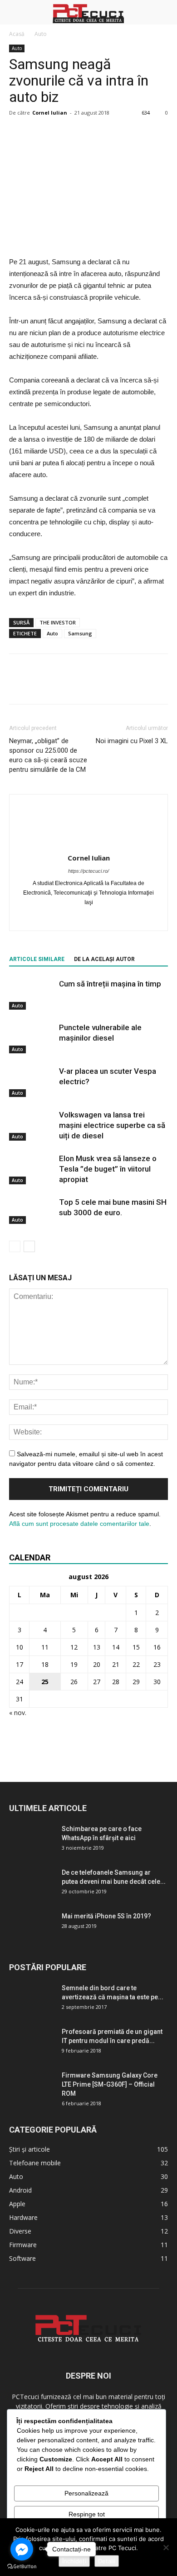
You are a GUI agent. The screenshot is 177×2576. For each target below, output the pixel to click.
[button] (164, 12)
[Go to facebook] (22, 2549)
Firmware (23, 2245)
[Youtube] (108, 918)
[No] (166, 2547)
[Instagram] (89, 918)
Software (22, 2258)
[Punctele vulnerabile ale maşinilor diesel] (32, 1038)
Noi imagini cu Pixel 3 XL (132, 741)
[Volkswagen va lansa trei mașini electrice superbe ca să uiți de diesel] (32, 1125)
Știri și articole (29, 2149)
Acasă (17, 34)
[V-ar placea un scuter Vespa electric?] (32, 1082)
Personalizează (86, 2493)
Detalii (107, 2561)
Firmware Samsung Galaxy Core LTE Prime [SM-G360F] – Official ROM (110, 2084)
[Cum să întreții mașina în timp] (32, 994)
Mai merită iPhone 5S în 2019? (106, 1916)
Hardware (23, 2217)
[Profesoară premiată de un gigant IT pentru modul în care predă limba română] (32, 2043)
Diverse (20, 2231)
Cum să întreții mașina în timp (110, 984)
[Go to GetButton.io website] (22, 2567)
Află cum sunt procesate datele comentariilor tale (79, 1524)
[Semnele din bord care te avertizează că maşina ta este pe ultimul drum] (32, 1994)
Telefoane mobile (35, 2163)
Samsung (80, 633)
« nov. (18, 1713)
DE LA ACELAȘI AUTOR (104, 959)
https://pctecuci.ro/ (88, 871)
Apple (17, 2204)
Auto (41, 34)
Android (20, 2190)
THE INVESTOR (58, 622)
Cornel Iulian (50, 113)
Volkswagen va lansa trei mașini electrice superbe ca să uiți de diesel (112, 1125)
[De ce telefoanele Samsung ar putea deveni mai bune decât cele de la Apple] (32, 1884)
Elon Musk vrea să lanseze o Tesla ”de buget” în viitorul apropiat (108, 1169)
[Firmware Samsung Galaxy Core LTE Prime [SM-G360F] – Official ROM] (32, 2087)
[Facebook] (70, 918)
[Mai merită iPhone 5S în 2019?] (32, 1927)
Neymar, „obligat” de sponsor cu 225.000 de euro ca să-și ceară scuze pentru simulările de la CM (48, 755)
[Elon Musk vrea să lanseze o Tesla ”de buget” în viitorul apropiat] (32, 1169)
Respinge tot (87, 2514)
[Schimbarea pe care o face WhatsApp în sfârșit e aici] (32, 1840)
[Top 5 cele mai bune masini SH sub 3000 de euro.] (32, 1211)
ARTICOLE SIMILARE (37, 959)
